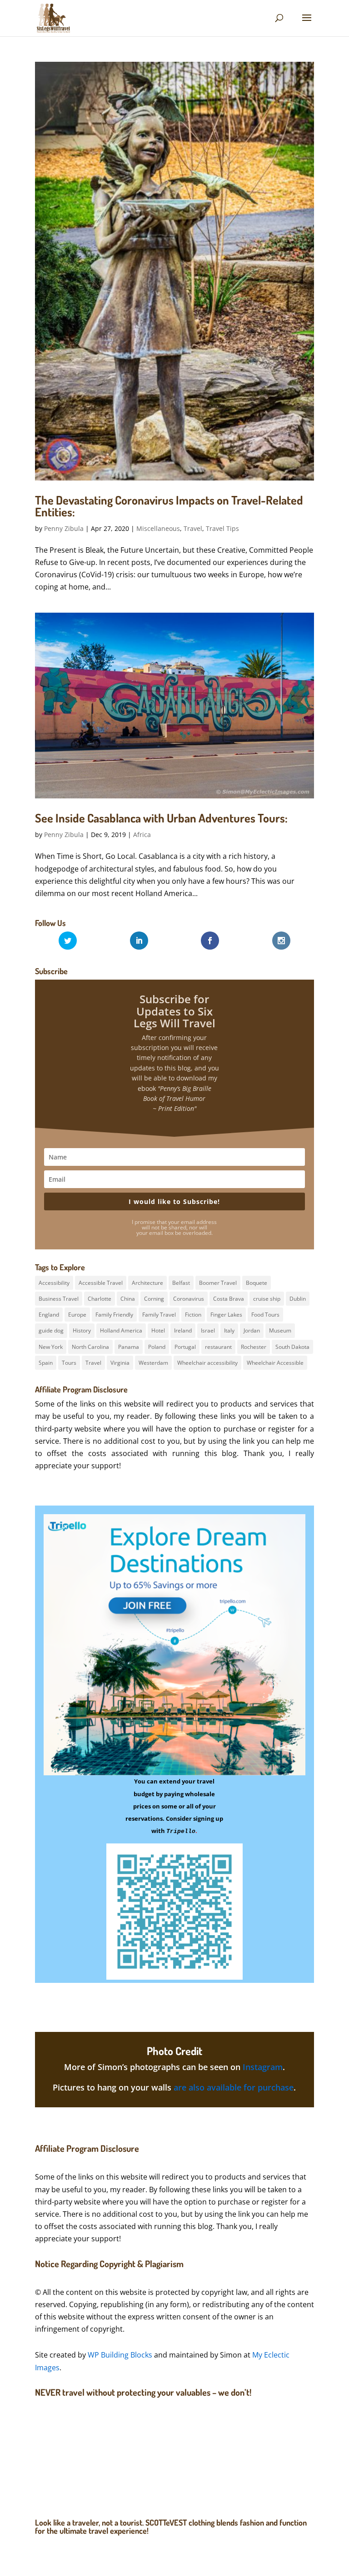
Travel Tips (222, 528)
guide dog (51, 1330)
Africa (142, 835)
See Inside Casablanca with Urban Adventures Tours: (161, 818)
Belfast (181, 1283)
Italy (229, 1330)
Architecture (147, 1283)
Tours (69, 1363)
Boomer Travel (218, 1283)
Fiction (193, 1315)
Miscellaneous (158, 528)
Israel (208, 1330)
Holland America (121, 1330)
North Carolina (90, 1347)
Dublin (298, 1299)
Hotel (158, 1330)
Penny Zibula (64, 528)
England (49, 1315)
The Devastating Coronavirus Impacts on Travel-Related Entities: (169, 506)
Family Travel (159, 1315)
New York (51, 1347)
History (82, 1330)
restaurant (218, 1347)
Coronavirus (189, 1299)
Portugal (185, 1347)
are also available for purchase (234, 2087)
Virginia (120, 1363)
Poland (157, 1347)
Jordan (252, 1330)
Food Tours (265, 1315)
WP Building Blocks (120, 2355)
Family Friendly (114, 1315)
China (128, 1299)
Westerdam (153, 1363)
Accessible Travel (101, 1283)
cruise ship (267, 1299)
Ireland (183, 1330)
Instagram (263, 2067)
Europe (77, 1315)
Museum (280, 1330)
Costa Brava (229, 1299)
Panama (129, 1347)
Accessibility (54, 1283)
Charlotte (100, 1299)
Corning (154, 1299)
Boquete (257, 1283)
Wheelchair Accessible (275, 1363)
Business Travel (59, 1299)
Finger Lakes (226, 1315)
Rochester (254, 1347)
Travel (193, 528)
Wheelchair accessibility (207, 1363)
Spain (46, 1363)
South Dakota (292, 1347)
